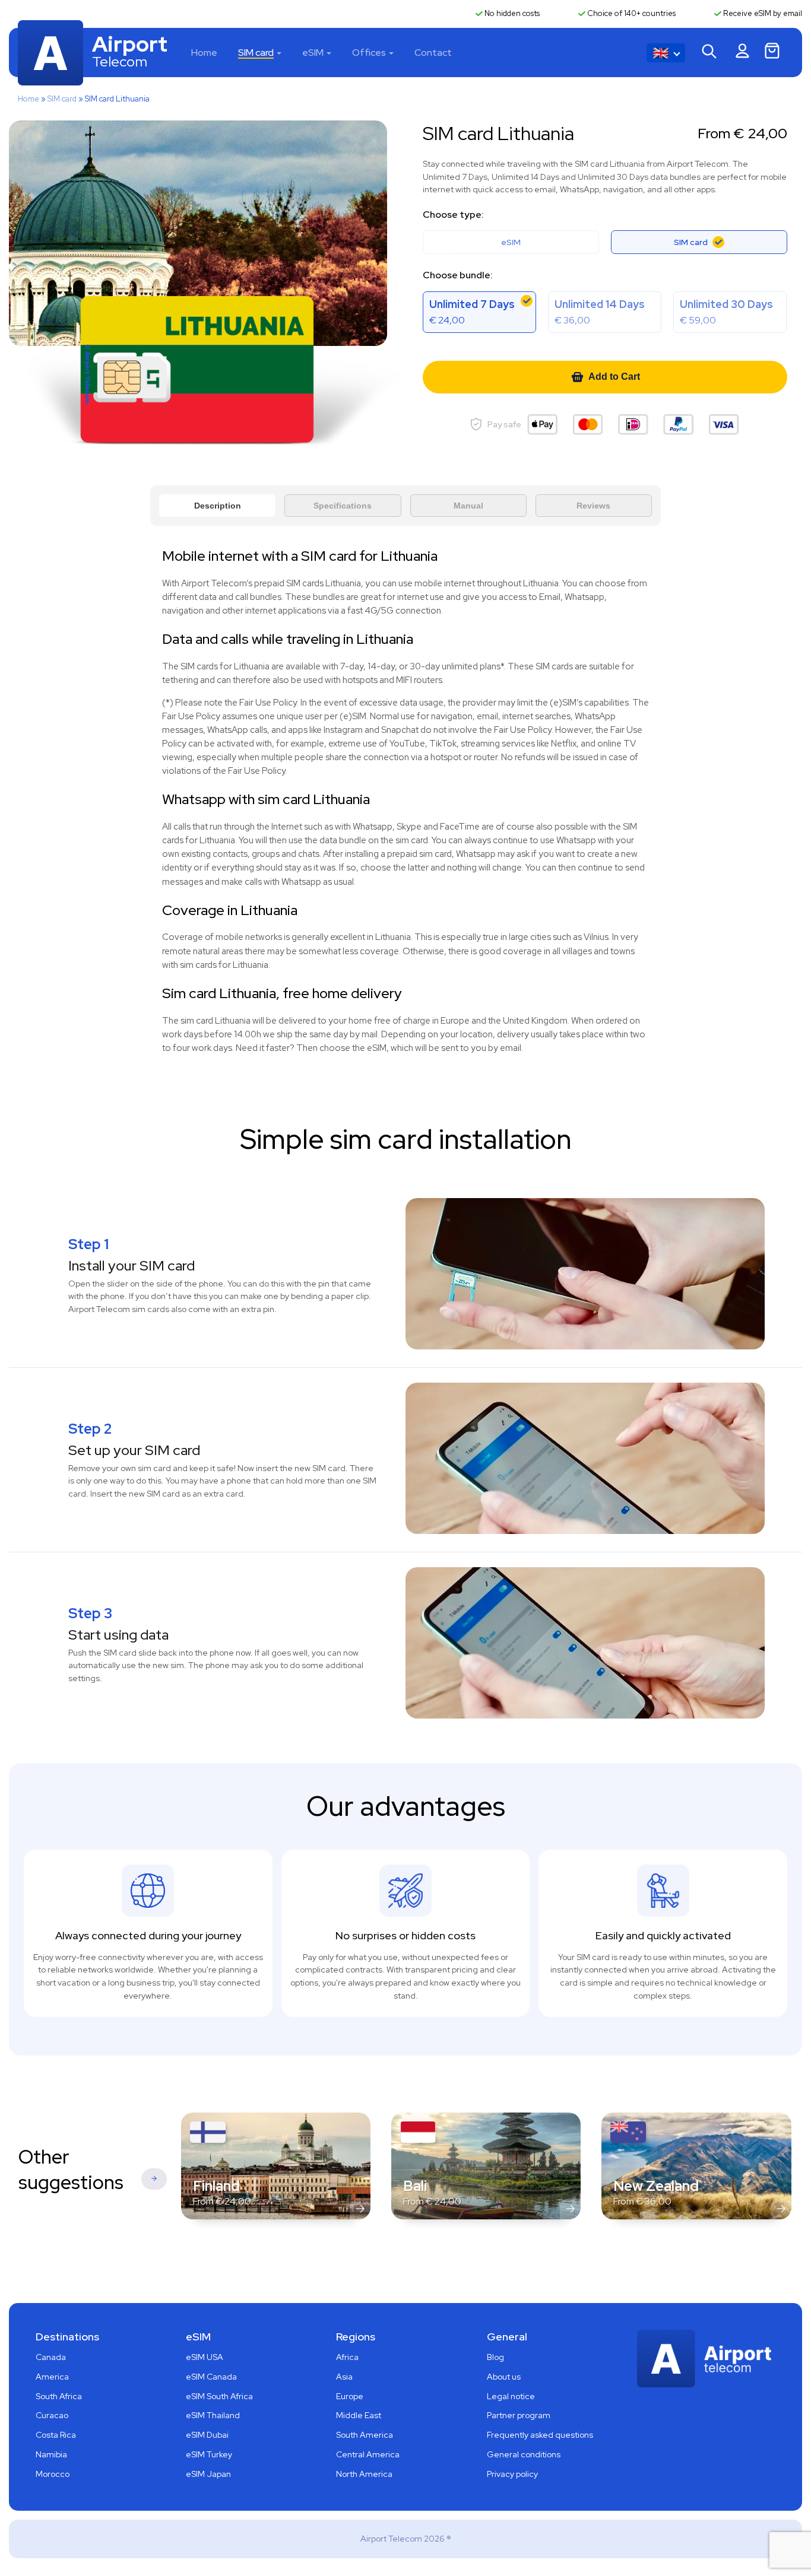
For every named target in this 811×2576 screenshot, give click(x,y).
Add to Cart (614, 377)
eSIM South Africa (219, 2396)
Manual (468, 506)
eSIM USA (205, 2357)
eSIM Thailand (213, 2415)
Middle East (359, 2415)
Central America (368, 2454)
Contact (433, 53)
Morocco (53, 2474)
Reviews (593, 506)
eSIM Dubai (207, 2435)
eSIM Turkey (209, 2454)
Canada (51, 2357)
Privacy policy (512, 2474)
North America (364, 2474)
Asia (344, 2377)
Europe (350, 2396)
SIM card (256, 53)
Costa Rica (56, 2435)
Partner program (519, 2415)
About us (504, 2377)
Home (204, 53)
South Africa (59, 2396)
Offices (369, 53)
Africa (347, 2357)
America (52, 2377)
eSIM (313, 53)
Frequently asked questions (540, 2435)
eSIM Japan (208, 2474)
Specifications (343, 506)
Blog (495, 2357)
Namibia (51, 2454)
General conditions (524, 2454)
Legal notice (511, 2396)
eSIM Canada (211, 2377)
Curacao (52, 2415)
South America (365, 2435)
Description (218, 506)
